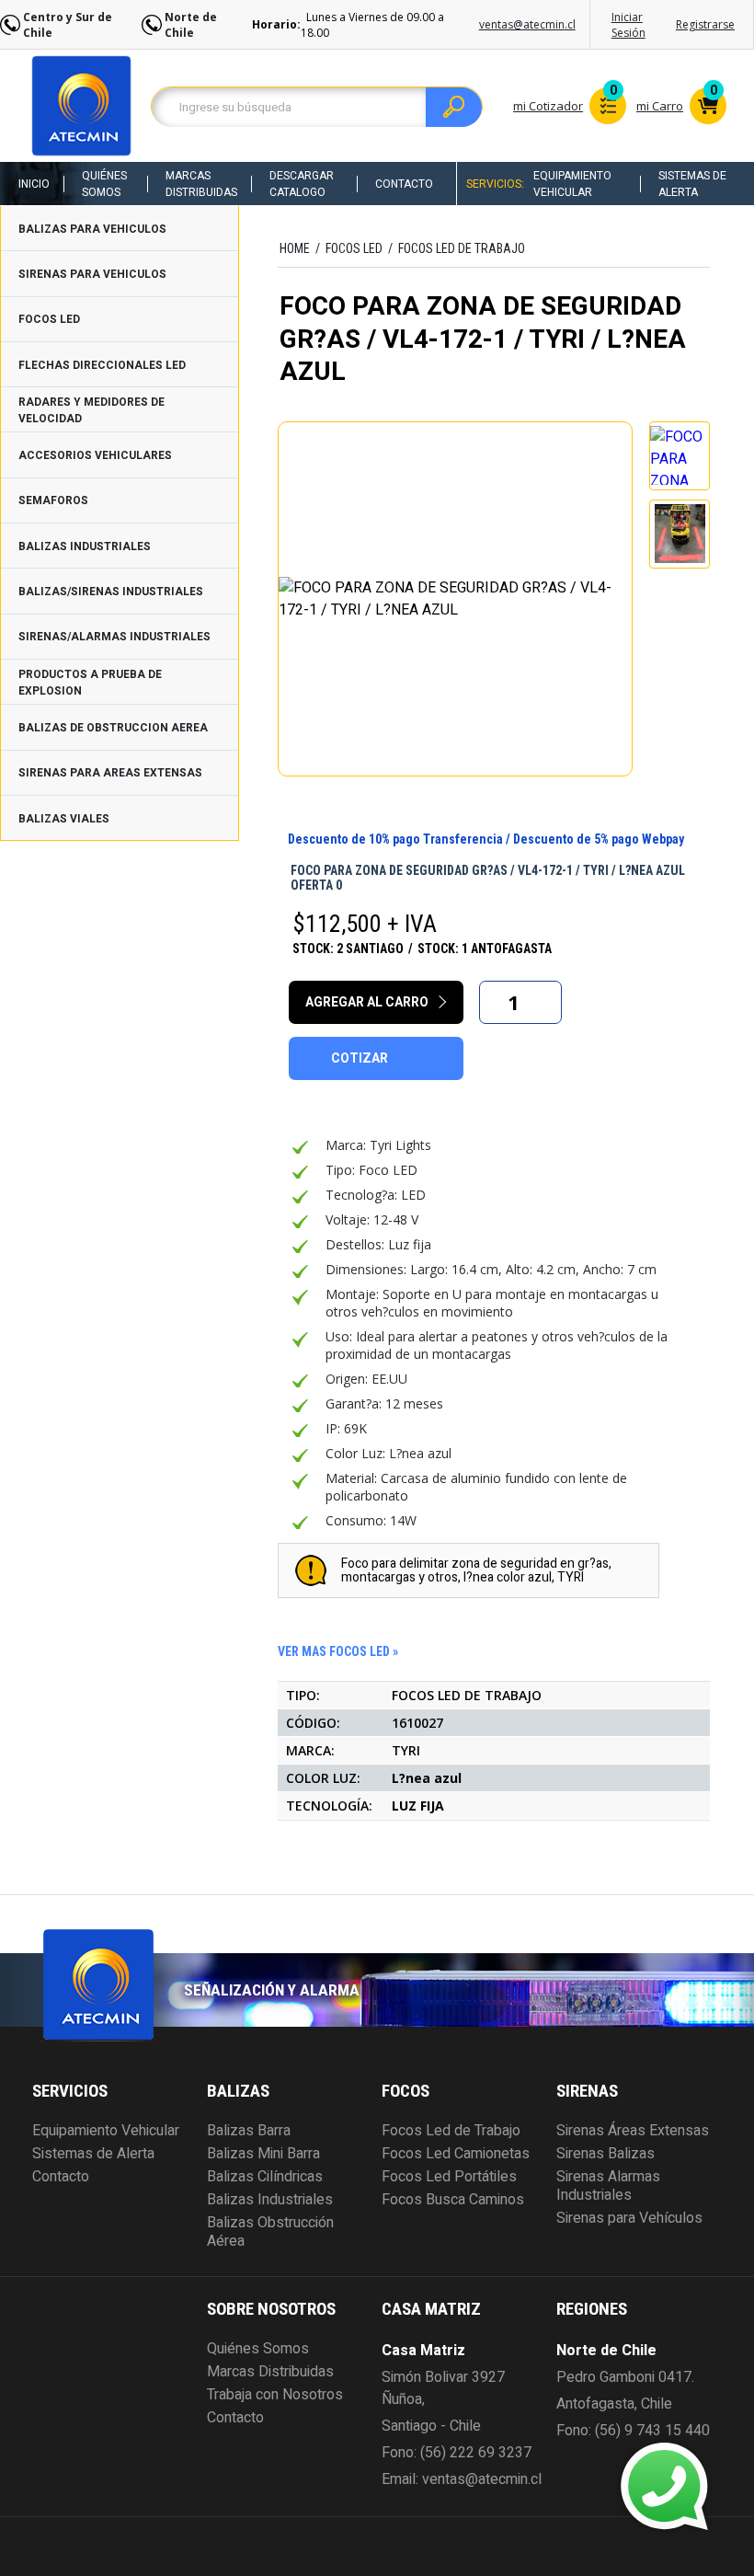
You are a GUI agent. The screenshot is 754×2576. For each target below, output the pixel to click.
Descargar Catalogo (302, 184)
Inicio (34, 184)
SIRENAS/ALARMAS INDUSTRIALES (114, 637)
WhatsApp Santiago (529, 2470)
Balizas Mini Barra (263, 2154)
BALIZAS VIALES (64, 819)
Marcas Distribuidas (201, 184)
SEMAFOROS (53, 500)
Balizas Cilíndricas (265, 2177)
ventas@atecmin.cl (527, 24)
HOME (295, 248)
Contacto (404, 184)
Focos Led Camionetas (456, 2154)
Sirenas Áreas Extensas (633, 2131)
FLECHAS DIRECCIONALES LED (102, 365)
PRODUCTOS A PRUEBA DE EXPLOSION (90, 683)
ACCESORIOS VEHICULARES (95, 455)
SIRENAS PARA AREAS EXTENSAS (110, 773)
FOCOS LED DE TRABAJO (462, 248)
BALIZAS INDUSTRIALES (85, 546)
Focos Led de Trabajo (451, 2131)
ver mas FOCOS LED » (338, 1651)
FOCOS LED (49, 319)
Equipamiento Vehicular (572, 184)
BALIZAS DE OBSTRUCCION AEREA (113, 728)
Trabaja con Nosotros (275, 2395)
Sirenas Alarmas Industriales (608, 2186)
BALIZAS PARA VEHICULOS (92, 229)
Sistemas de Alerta (692, 184)
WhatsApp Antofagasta (540, 2503)
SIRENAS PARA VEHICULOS (92, 274)
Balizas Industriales (270, 2200)
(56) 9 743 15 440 (652, 2431)
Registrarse (705, 24)
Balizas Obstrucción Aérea (270, 2232)
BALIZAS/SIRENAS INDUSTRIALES (111, 592)
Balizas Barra (249, 2131)
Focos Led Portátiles (449, 2177)
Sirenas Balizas (605, 2154)
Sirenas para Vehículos (629, 2218)
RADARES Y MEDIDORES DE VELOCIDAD (91, 410)
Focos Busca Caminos (453, 2200)
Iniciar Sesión (628, 25)
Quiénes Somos (104, 184)
